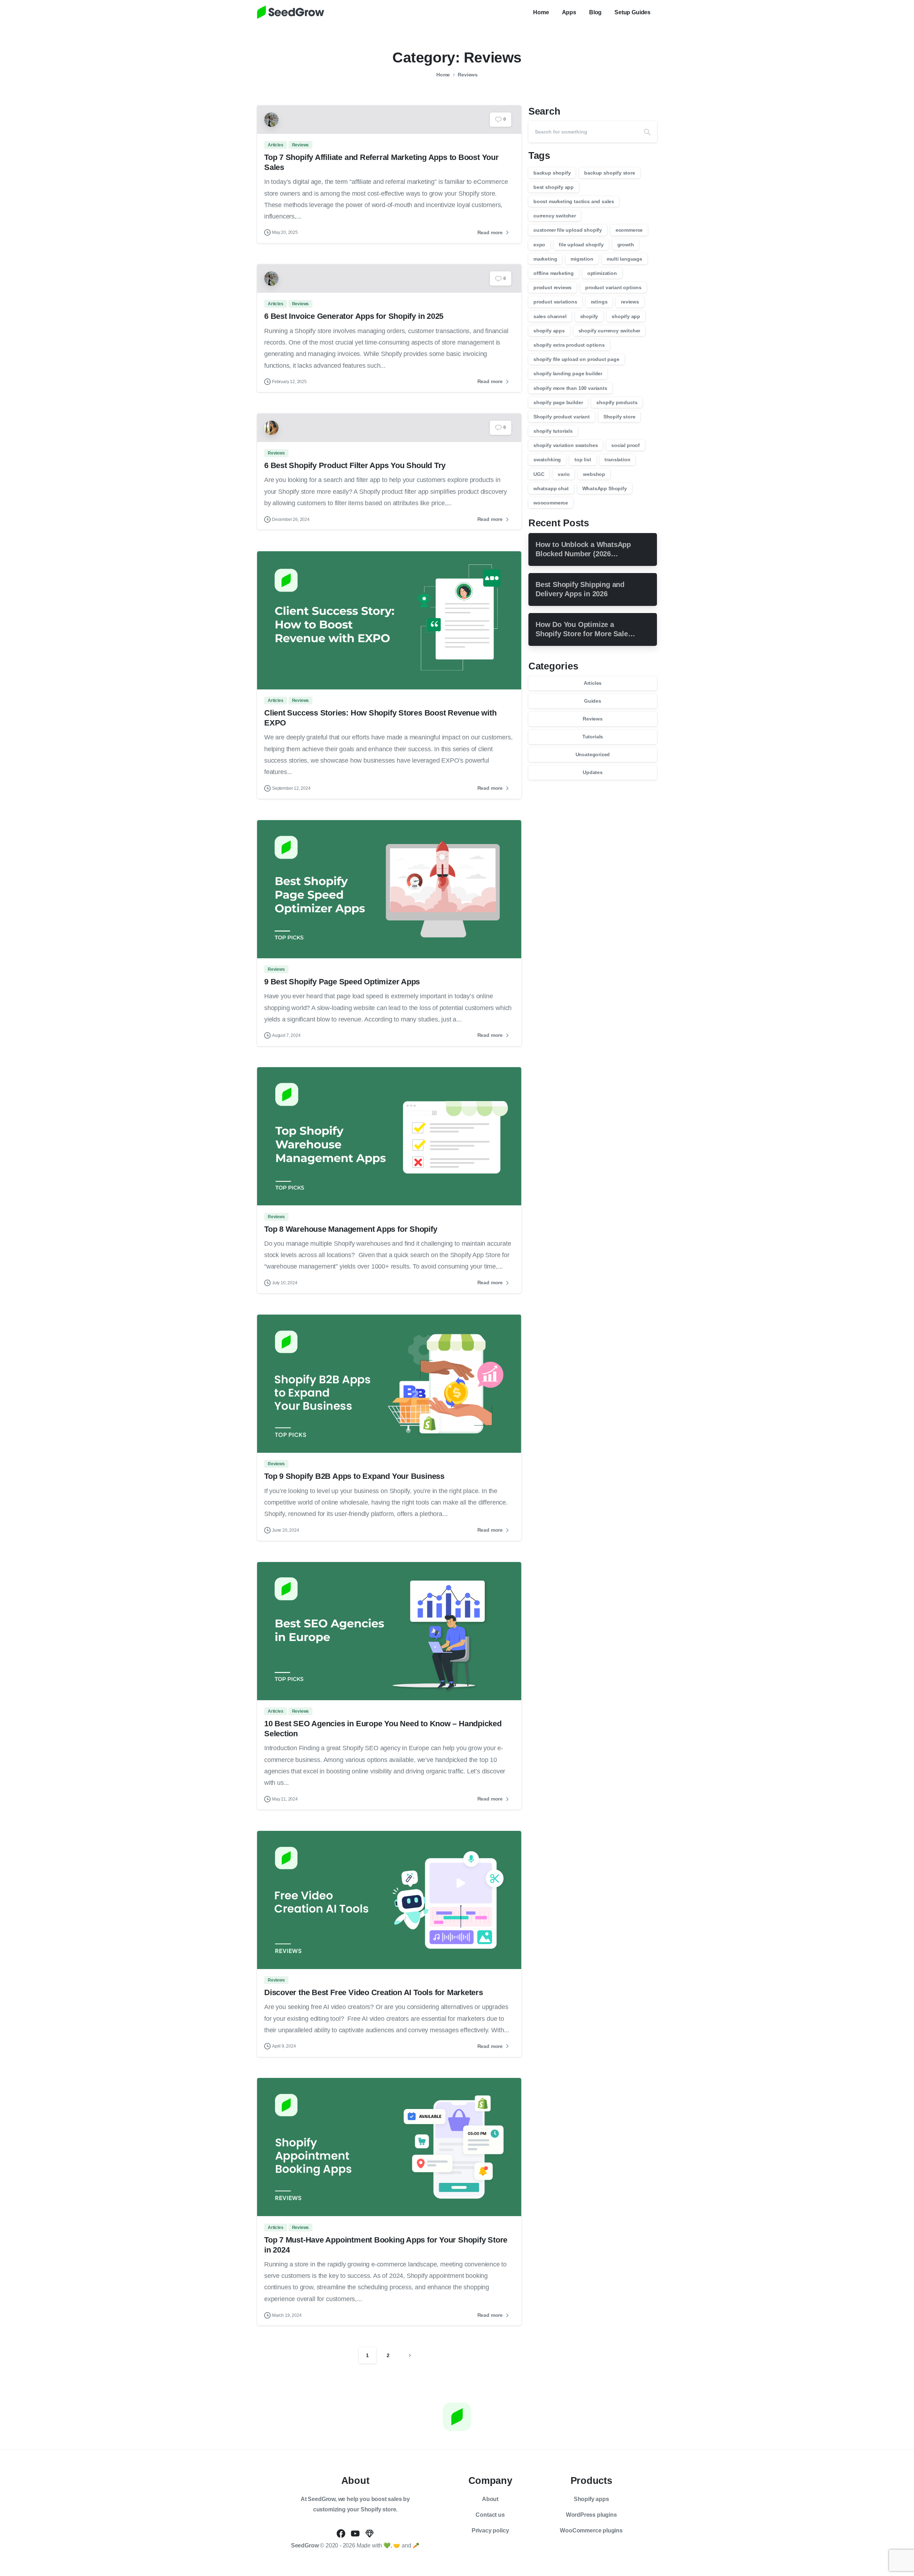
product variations (555, 302)
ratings (599, 302)
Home (443, 75)
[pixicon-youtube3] (355, 2533)
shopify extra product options (569, 345)
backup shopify (552, 173)
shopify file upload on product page (576, 359)
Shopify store (619, 417)
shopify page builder (558, 402)
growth (626, 245)
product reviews (553, 287)
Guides (593, 701)
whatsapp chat (551, 488)
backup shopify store (609, 173)
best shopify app (554, 187)
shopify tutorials (553, 431)
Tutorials (593, 737)
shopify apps (549, 331)
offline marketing (554, 273)
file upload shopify (581, 245)
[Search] (647, 132)
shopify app (626, 316)
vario (564, 474)
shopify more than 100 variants (570, 388)
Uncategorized (593, 754)
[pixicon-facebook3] (341, 2533)
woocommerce (551, 503)
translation (617, 460)
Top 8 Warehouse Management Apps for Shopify (351, 1229)
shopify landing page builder (568, 373)
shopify (589, 316)
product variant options (613, 287)
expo (539, 245)
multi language (624, 259)
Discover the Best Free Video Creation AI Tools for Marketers (375, 1992)
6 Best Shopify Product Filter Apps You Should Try (355, 465)
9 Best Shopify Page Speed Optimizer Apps (342, 982)
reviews (630, 302)
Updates (593, 772)
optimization (602, 273)
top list (583, 460)
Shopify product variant (562, 417)
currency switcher (555, 216)
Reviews (468, 75)
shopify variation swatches (566, 445)
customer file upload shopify (568, 230)
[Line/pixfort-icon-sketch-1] (370, 2533)
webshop (594, 474)
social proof (626, 445)
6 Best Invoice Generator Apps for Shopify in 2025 (354, 316)
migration (582, 259)
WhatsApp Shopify (605, 488)
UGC (539, 474)
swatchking (547, 460)
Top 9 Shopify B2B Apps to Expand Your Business (354, 1476)
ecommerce (629, 230)
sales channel (550, 316)
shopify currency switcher (609, 331)
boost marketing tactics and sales (574, 201)
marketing (545, 259)
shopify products (617, 402)
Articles (593, 683)
